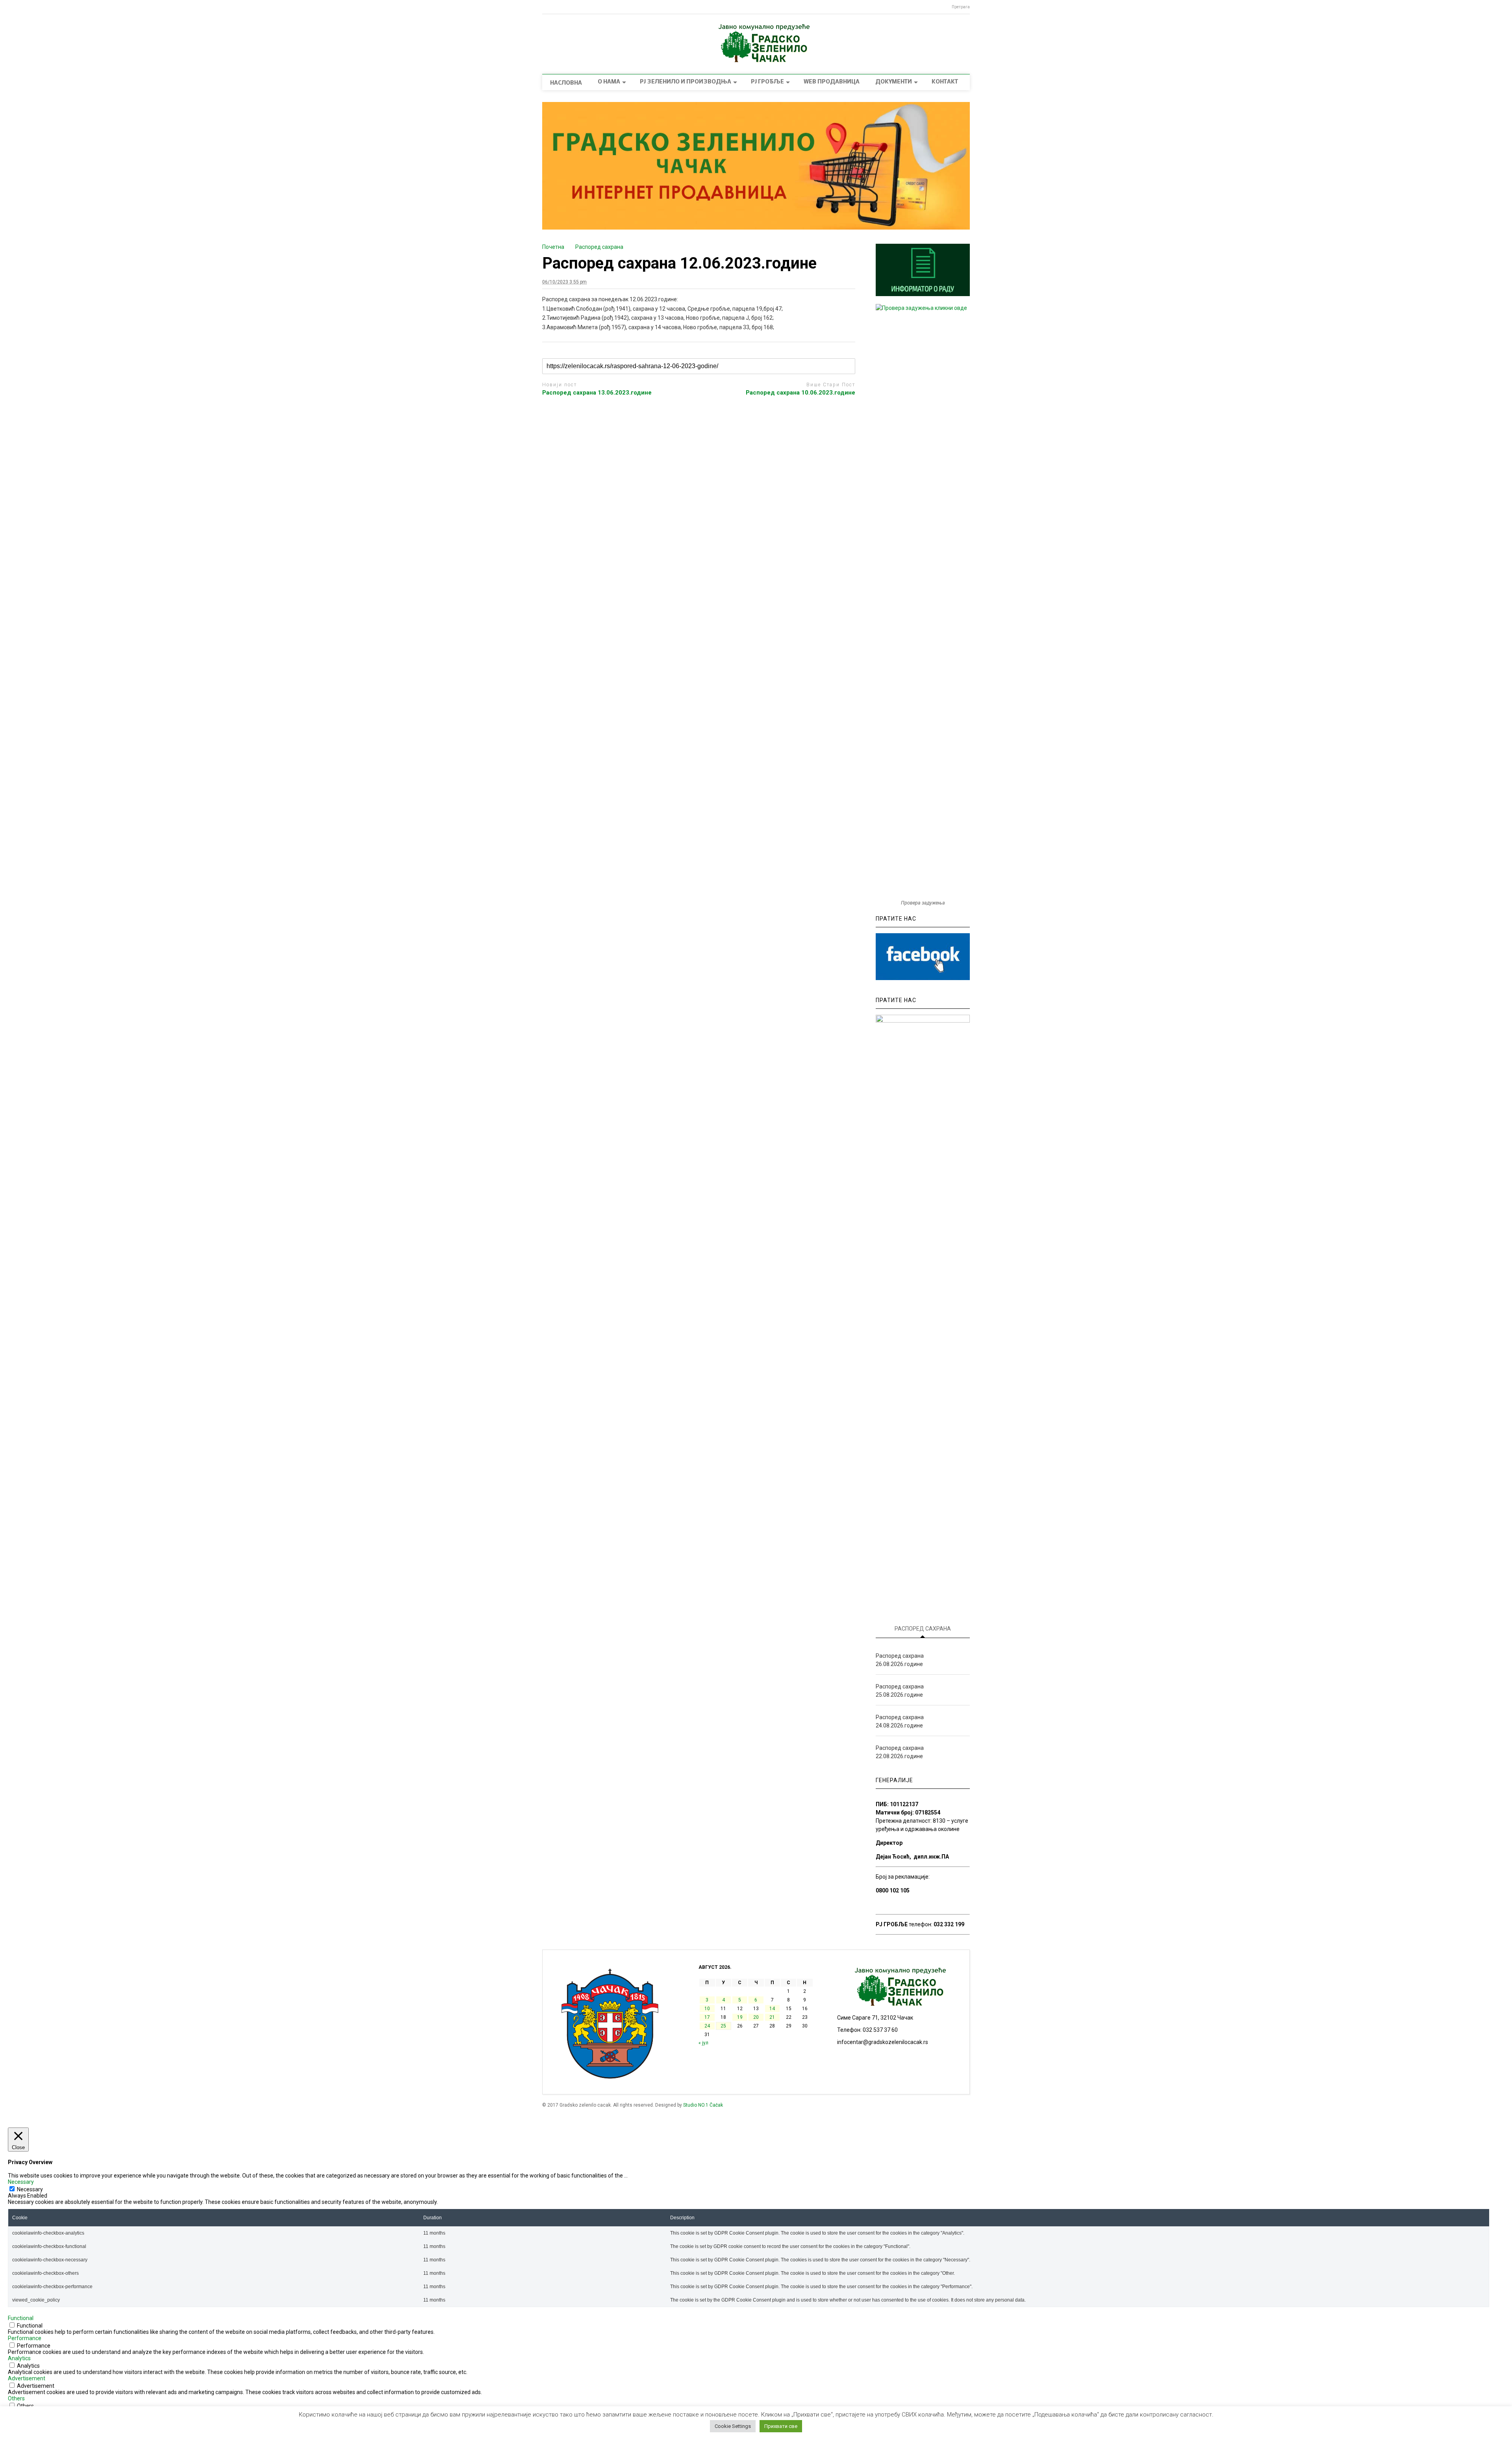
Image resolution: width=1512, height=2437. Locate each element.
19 (740, 2017)
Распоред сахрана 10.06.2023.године (800, 393)
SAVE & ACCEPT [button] (28, 2418)
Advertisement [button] (27, 2378)
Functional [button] (21, 2318)
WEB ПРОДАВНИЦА (832, 82)
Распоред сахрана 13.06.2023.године (597, 393)
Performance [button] (25, 2338)
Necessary (30, 2189)
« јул (703, 2043)
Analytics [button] (19, 2358)
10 (707, 2009)
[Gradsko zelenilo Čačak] (756, 60)
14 (772, 2009)
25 (723, 2026)
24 (707, 2026)
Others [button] (16, 2398)
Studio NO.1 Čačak (703, 2105)
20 (756, 2017)
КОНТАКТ (945, 82)
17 (707, 2017)
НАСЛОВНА (566, 83)
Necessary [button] (21, 2182)
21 (772, 2017)
